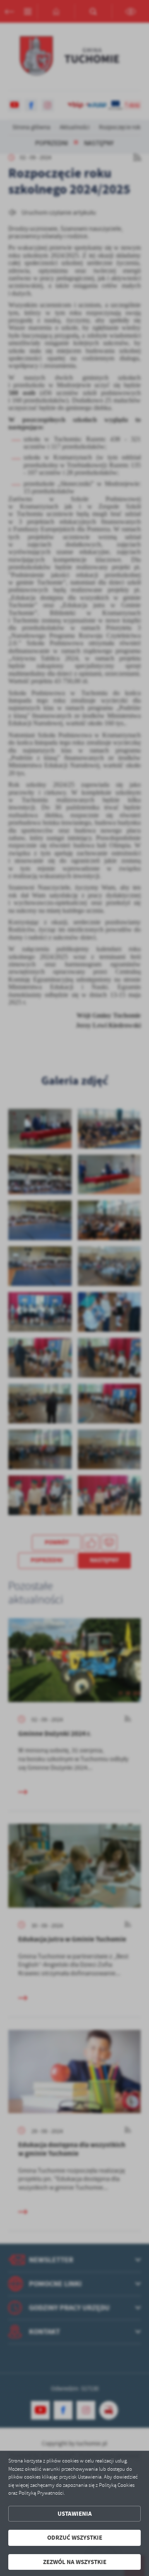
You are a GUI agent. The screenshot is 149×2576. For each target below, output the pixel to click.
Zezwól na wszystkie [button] (75, 2562)
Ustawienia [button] (75, 2514)
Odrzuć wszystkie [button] (75, 2538)
